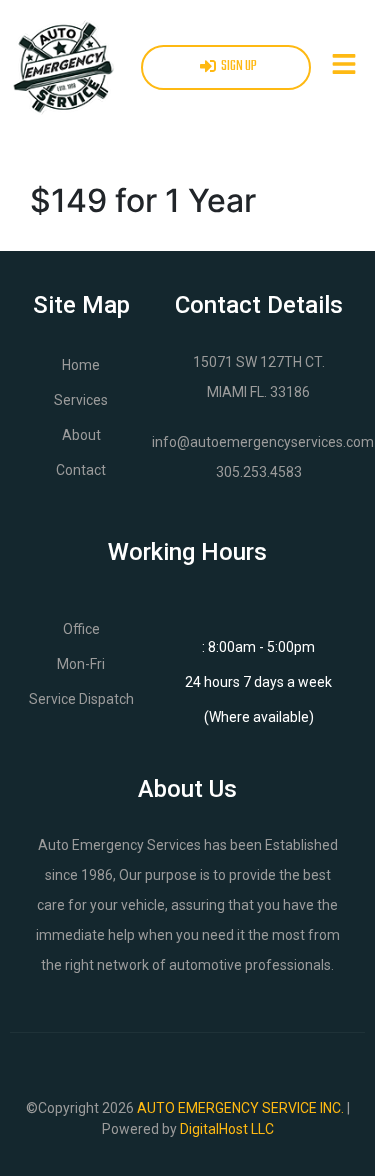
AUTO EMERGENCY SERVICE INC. (240, 1108)
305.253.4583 (259, 472)
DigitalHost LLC (227, 1129)
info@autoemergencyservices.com (263, 442)
